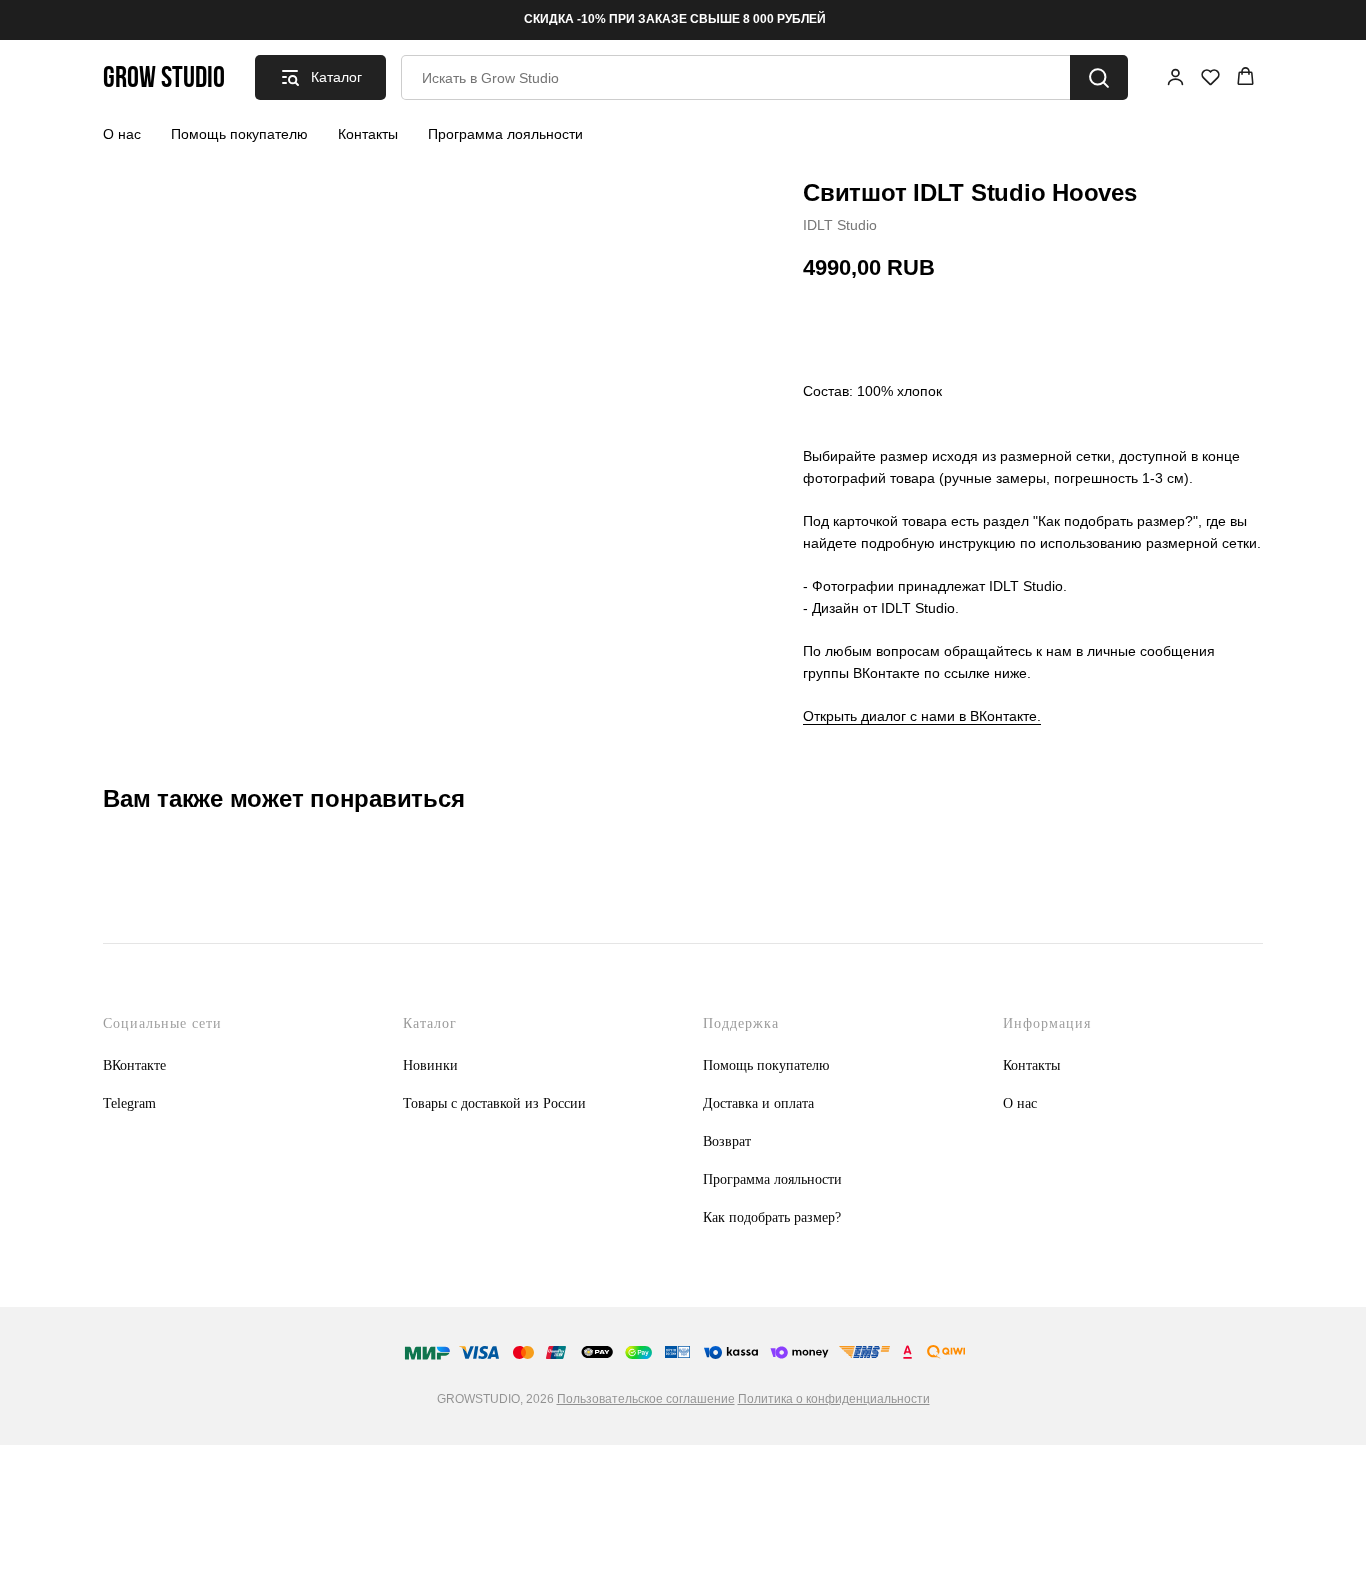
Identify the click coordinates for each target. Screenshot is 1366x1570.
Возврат (727, 1141)
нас (1027, 1103)
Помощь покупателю (239, 134)
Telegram (129, 1103)
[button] (1175, 76)
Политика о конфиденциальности (834, 1399)
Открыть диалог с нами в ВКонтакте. (922, 716)
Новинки (430, 1065)
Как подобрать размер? (772, 1217)
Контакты (368, 134)
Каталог (430, 1023)
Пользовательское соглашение (646, 1399)
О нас (122, 134)
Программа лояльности (505, 134)
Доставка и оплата (758, 1103)
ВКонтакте (134, 1065)
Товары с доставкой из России (494, 1103)
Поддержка (741, 1023)
